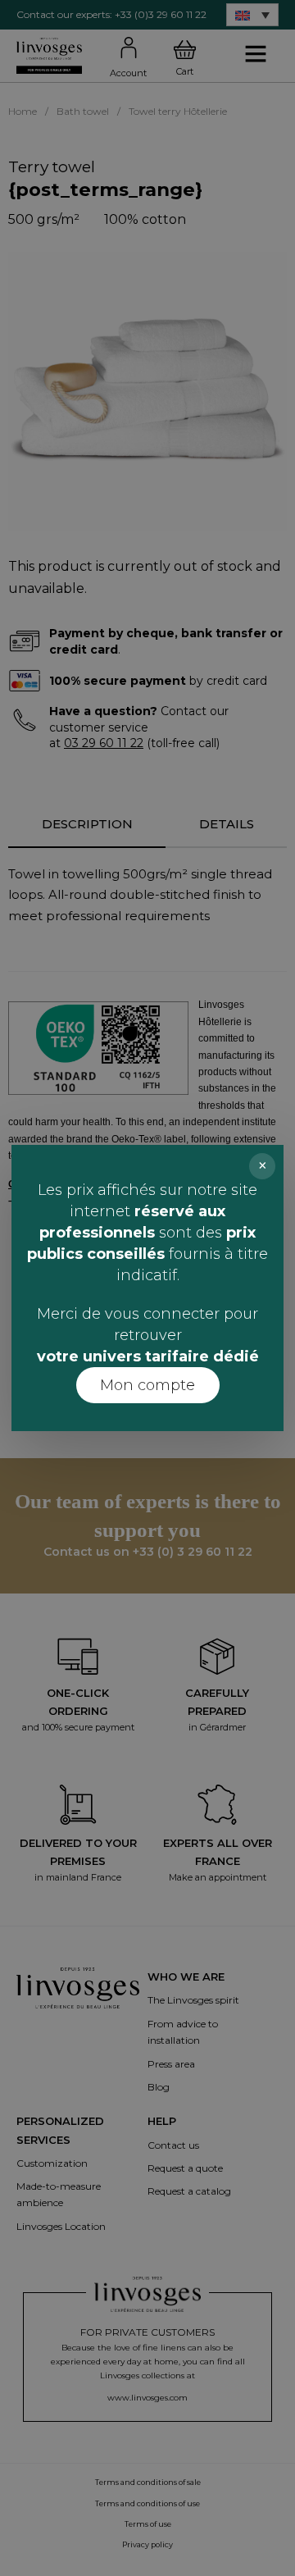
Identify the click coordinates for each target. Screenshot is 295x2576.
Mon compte (147, 1385)
